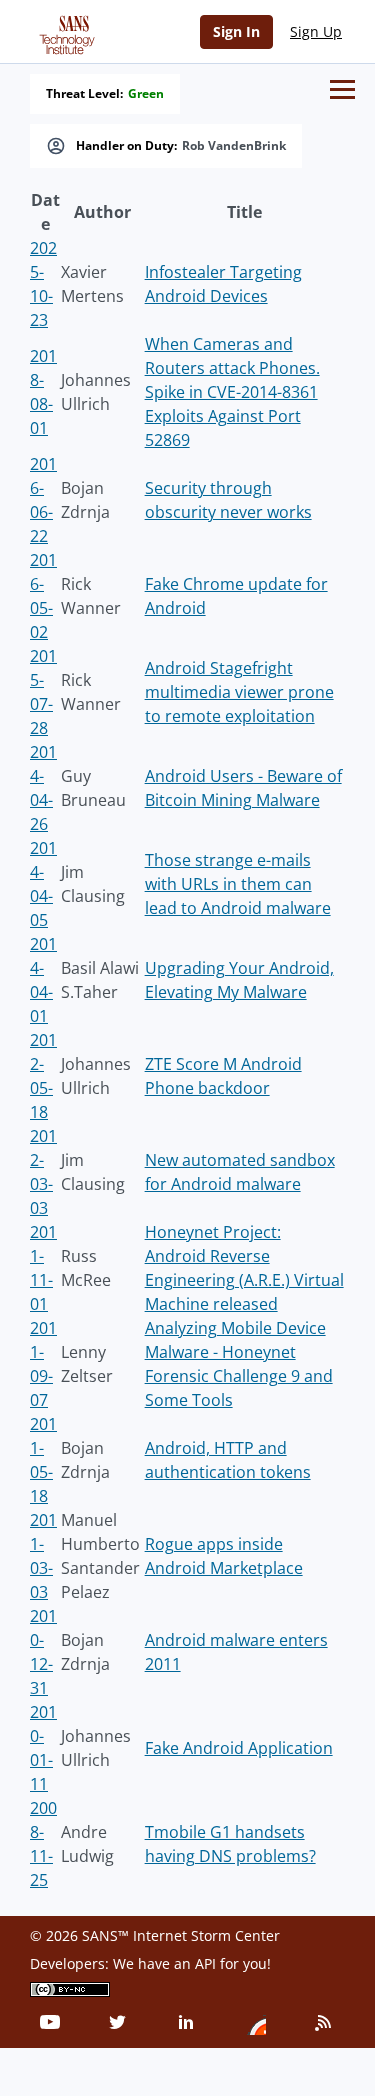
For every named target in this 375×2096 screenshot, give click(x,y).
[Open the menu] (342, 89)
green (146, 94)
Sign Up (316, 31)
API (205, 1963)
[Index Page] (64, 31)
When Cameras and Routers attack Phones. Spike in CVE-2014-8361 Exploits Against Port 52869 (232, 392)
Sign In (236, 31)
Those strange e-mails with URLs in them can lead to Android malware (238, 884)
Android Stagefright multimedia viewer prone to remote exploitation (239, 692)
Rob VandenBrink (234, 146)
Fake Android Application (239, 1748)
